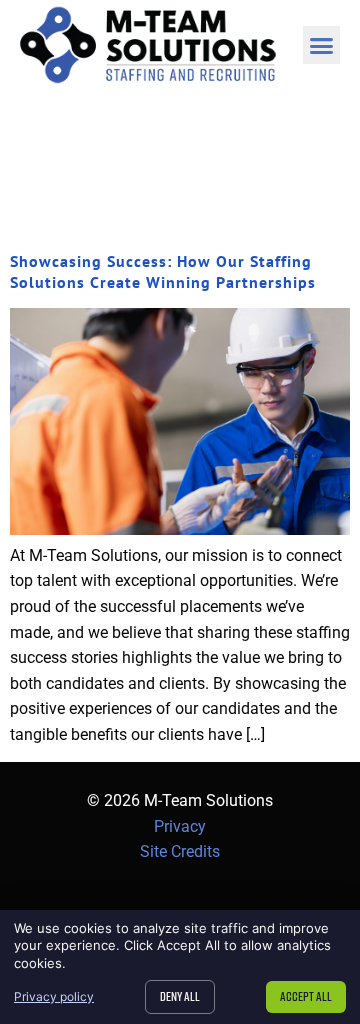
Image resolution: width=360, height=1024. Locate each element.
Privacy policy (54, 996)
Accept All (306, 996)
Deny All (180, 996)
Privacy (180, 826)
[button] (322, 45)
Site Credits (180, 851)
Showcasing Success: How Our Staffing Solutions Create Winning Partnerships (163, 271)
